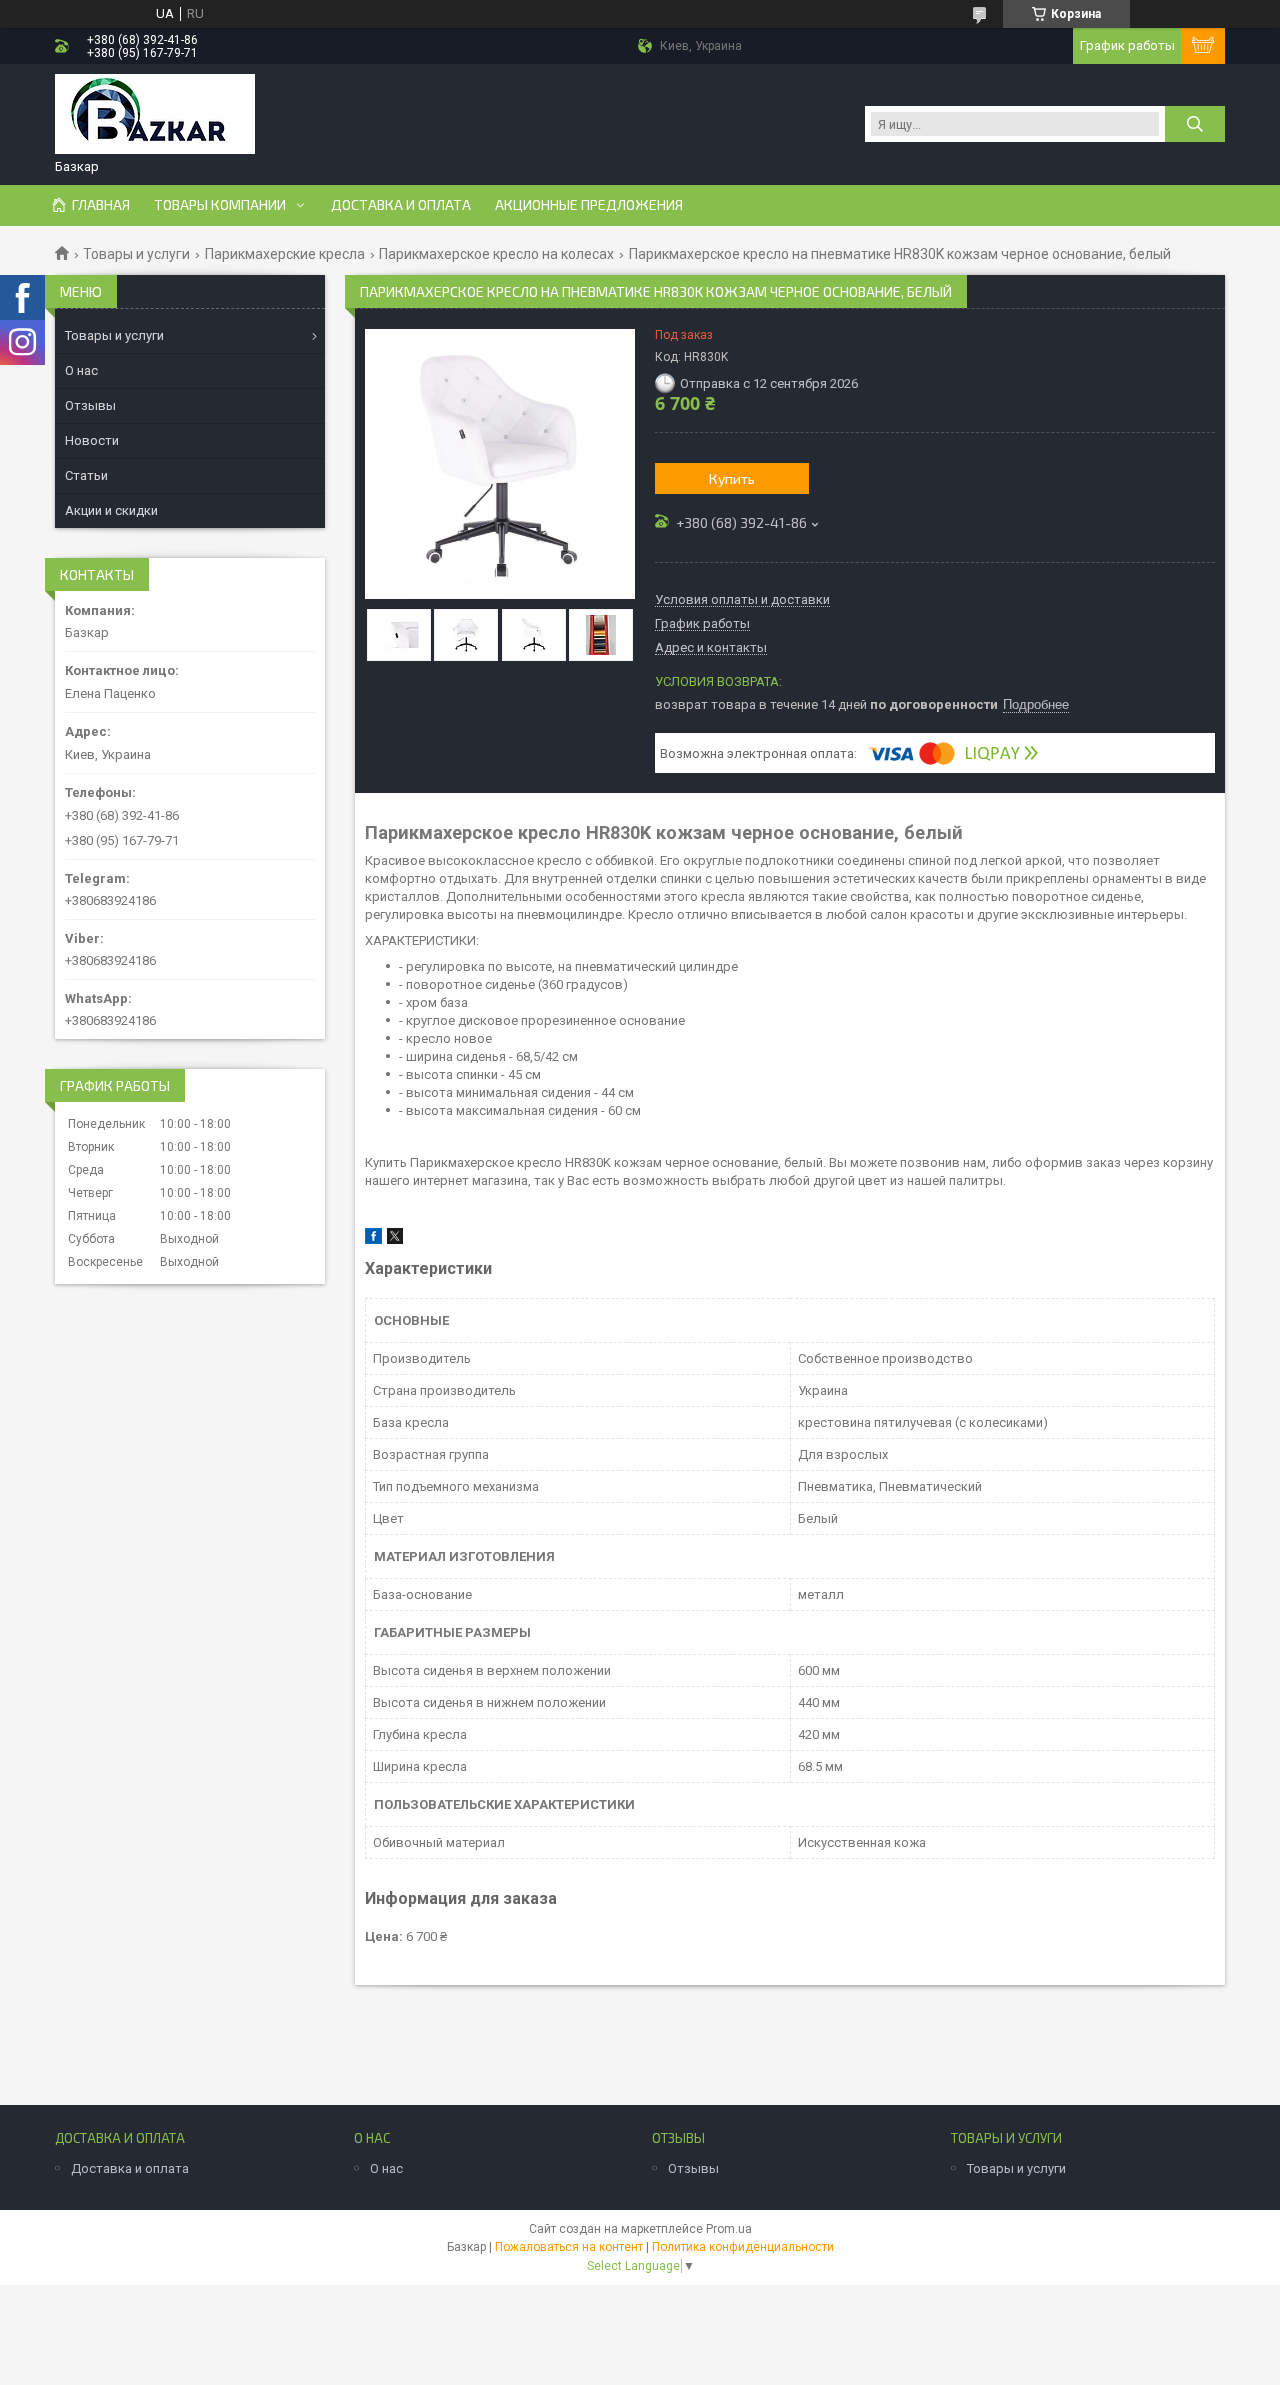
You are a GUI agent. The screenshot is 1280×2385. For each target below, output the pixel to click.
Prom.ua (729, 2229)
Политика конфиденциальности (743, 2247)
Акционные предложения (589, 205)
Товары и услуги (136, 254)
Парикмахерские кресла (285, 254)
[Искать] (1195, 124)
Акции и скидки (111, 510)
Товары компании (220, 205)
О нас (81, 370)
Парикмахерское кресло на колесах (496, 254)
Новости (92, 440)
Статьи (86, 475)
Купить (732, 478)
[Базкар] (155, 116)
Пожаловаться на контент (569, 2247)
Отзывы (90, 405)
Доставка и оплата (401, 205)
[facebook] (373, 1239)
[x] (395, 1239)
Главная (101, 205)
